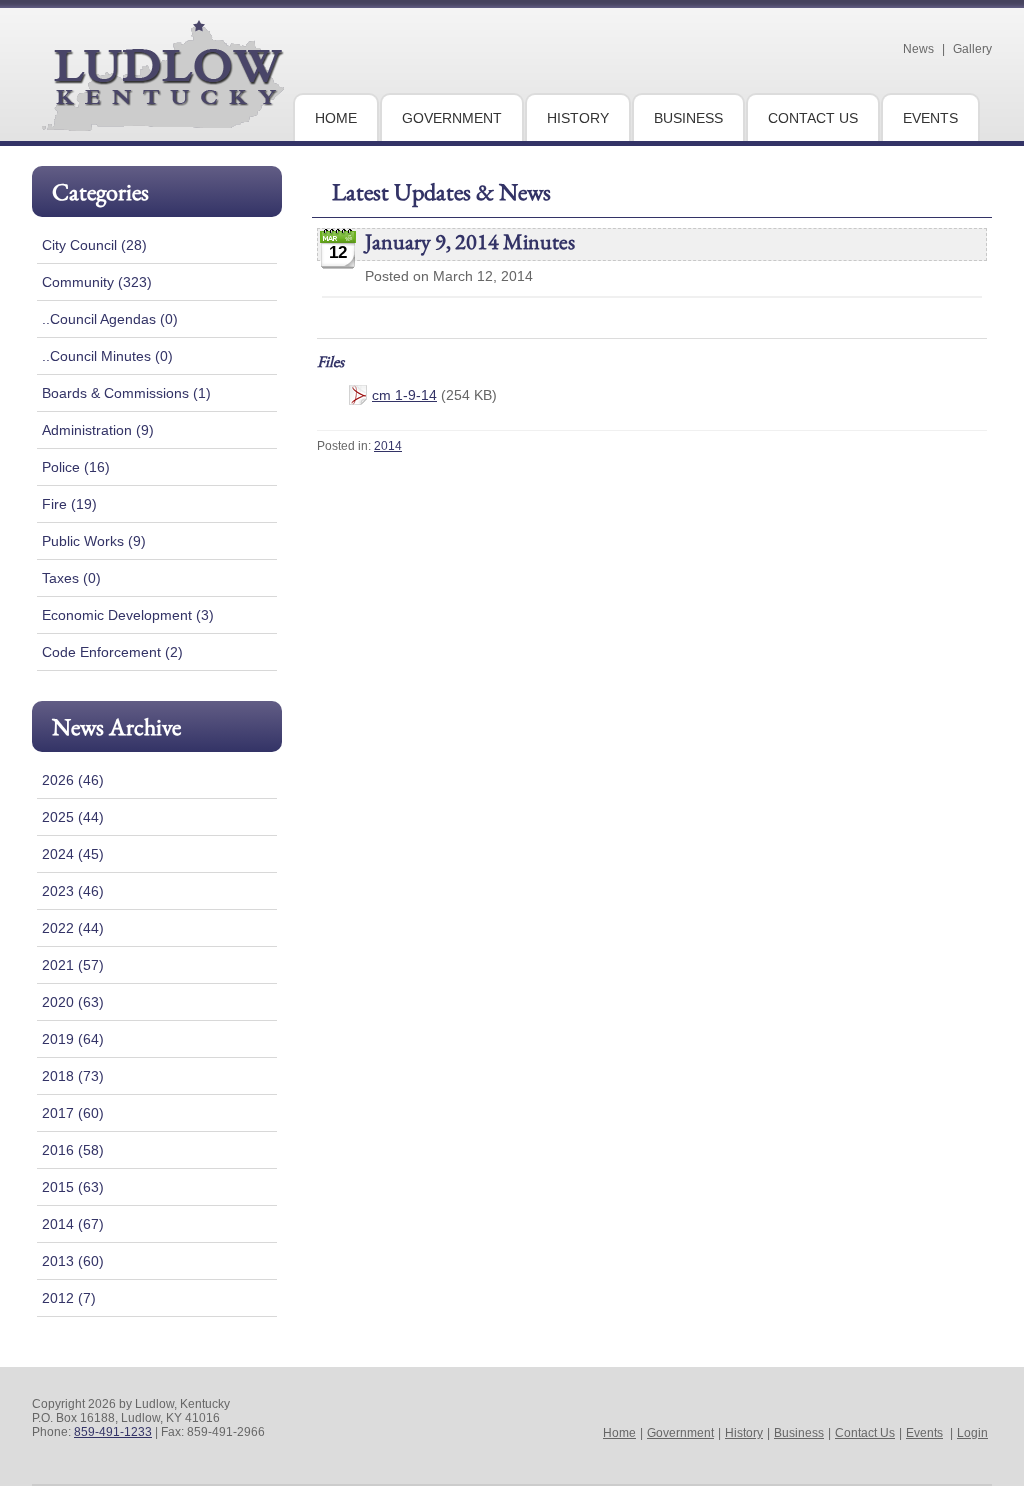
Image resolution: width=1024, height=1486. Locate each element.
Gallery (972, 49)
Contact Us (865, 1433)
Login (972, 1433)
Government (680, 1433)
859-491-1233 (113, 1432)
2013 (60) (73, 1261)
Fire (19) (69, 504)
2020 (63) (73, 1002)
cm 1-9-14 (404, 395)
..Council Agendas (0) (110, 319)
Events (924, 1433)
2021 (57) (73, 965)
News (918, 49)
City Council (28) (94, 245)
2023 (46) (73, 891)
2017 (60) (73, 1113)
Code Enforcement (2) (112, 652)
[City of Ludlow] (163, 123)
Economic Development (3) (128, 615)
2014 (388, 446)
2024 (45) (73, 854)
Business (799, 1433)
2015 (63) (73, 1187)
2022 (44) (73, 928)
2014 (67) (73, 1224)
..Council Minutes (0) (107, 356)
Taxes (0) (71, 578)
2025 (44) (73, 817)
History (744, 1433)
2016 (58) (73, 1150)
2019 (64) (73, 1039)
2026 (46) (73, 780)
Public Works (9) (94, 541)
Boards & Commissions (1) (126, 393)
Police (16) (76, 467)
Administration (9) (98, 430)
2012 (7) (69, 1298)
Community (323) (97, 282)
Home (619, 1433)
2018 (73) (73, 1076)
